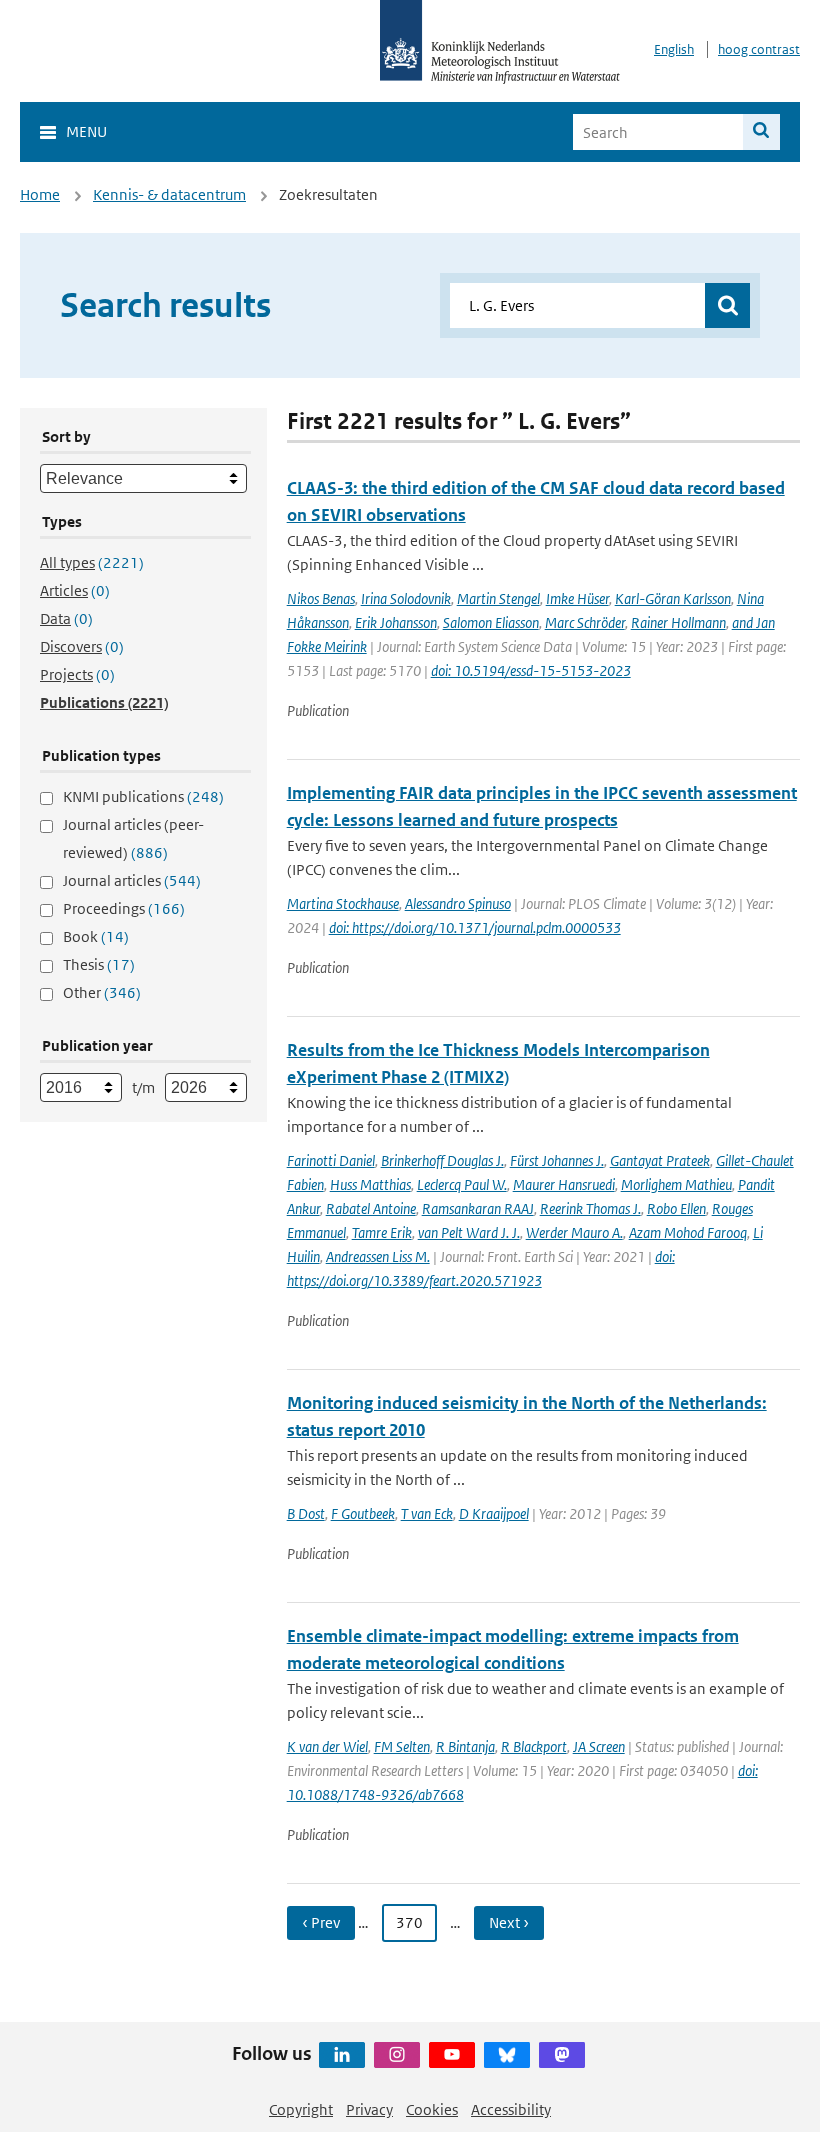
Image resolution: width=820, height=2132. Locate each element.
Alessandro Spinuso (458, 903)
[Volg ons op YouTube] (452, 2055)
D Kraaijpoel (494, 1513)
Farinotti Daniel (331, 1160)
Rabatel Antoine (371, 1208)
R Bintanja (465, 1746)
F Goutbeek (363, 1513)
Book (96, 936)
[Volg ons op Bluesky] (507, 2055)
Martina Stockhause (343, 903)
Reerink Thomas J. (590, 1208)
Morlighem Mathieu (676, 1184)
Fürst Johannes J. (557, 1160)
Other (102, 992)
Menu (86, 131)
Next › (509, 1922)
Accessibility (511, 2109)
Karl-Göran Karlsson (673, 598)
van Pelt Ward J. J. (469, 1232)
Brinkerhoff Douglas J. (442, 1160)
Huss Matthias (370, 1184)
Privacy (369, 2109)
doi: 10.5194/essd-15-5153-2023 (531, 670)
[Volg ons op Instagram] (397, 2055)
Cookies (432, 2109)
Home (40, 194)
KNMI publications (143, 796)
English (674, 49)
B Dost (306, 1513)
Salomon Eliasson (491, 622)
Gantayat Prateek (660, 1160)
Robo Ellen (676, 1208)
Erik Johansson (396, 622)
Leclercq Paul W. (462, 1184)
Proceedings (124, 908)
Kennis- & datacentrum (169, 194)
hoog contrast (759, 49)
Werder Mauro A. (574, 1232)
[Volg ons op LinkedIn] (342, 2055)
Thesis (99, 964)
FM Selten (402, 1746)
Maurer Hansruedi (564, 1184)
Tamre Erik (382, 1232)
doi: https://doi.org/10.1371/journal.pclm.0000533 (475, 927)
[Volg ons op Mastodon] (562, 2055)
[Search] (761, 132)
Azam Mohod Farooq (688, 1232)
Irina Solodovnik (406, 598)
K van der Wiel (327, 1746)
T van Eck (427, 1513)
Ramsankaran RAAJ (478, 1208)
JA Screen (599, 1746)
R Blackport (534, 1746)
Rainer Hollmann (678, 622)
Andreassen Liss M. (378, 1256)
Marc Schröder (585, 622)
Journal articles (132, 880)
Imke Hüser (577, 598)
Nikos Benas (321, 598)
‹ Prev (321, 1922)
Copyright (301, 2109)
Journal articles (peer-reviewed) (133, 838)
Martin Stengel (498, 598)
